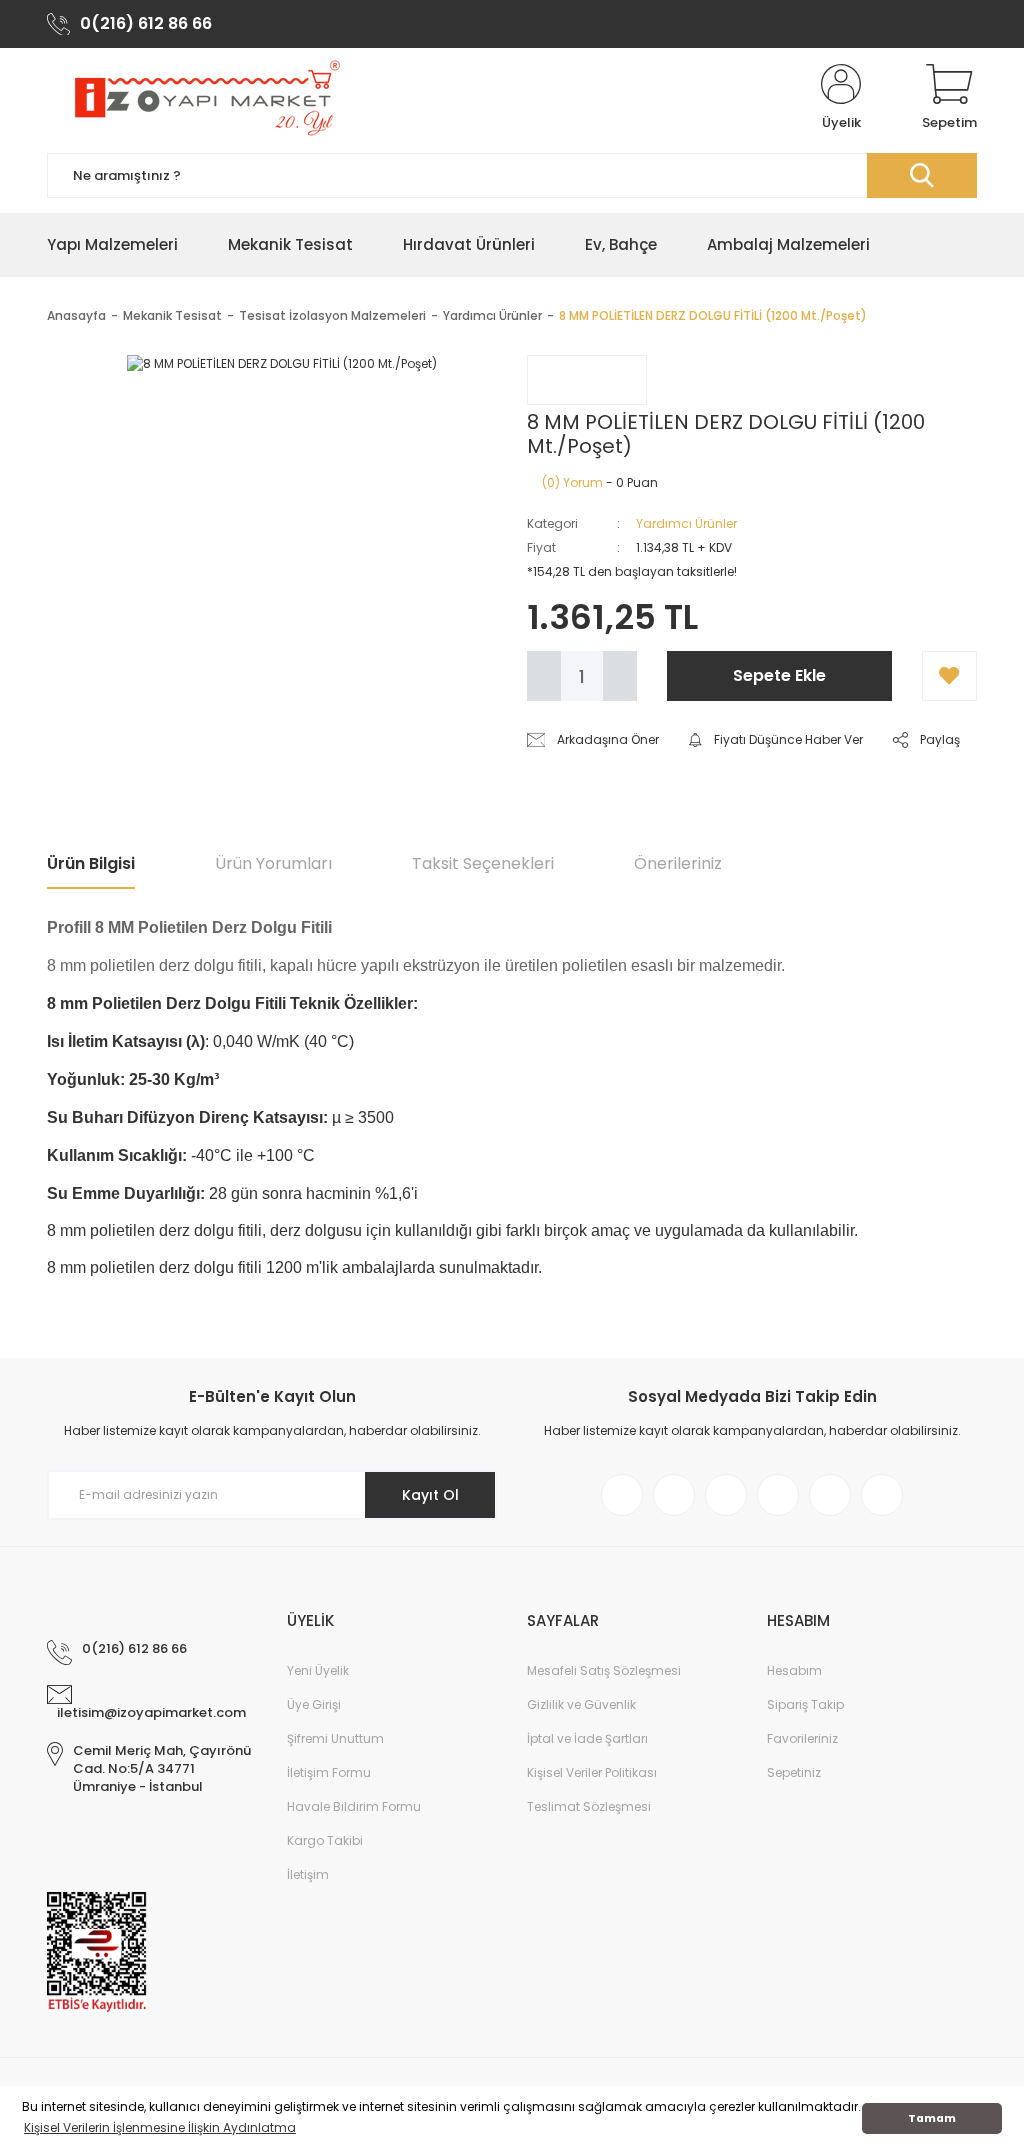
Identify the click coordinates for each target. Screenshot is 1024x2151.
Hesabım (794, 1670)
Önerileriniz (678, 863)
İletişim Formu (329, 1772)
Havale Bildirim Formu (354, 1806)
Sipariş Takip (805, 1704)
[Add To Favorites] (949, 676)
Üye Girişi (314, 1704)
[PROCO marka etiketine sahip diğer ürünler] (587, 380)
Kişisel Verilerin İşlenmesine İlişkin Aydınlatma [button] (160, 2127)
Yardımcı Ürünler (686, 523)
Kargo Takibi (325, 1840)
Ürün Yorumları (273, 863)
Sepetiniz (794, 1772)
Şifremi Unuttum (335, 1738)
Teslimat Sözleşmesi (589, 1806)
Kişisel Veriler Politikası (592, 1772)
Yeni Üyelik (318, 1670)
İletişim (308, 1874)
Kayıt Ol (430, 1495)
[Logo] (204, 98)
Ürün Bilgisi (91, 863)
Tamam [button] (932, 2118)
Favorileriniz (802, 1738)
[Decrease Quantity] (544, 676)
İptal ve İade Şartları (587, 1738)
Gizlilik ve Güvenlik (581, 1704)
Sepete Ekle (779, 675)
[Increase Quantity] (620, 676)
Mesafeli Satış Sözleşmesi (604, 1670)
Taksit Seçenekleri (483, 863)
